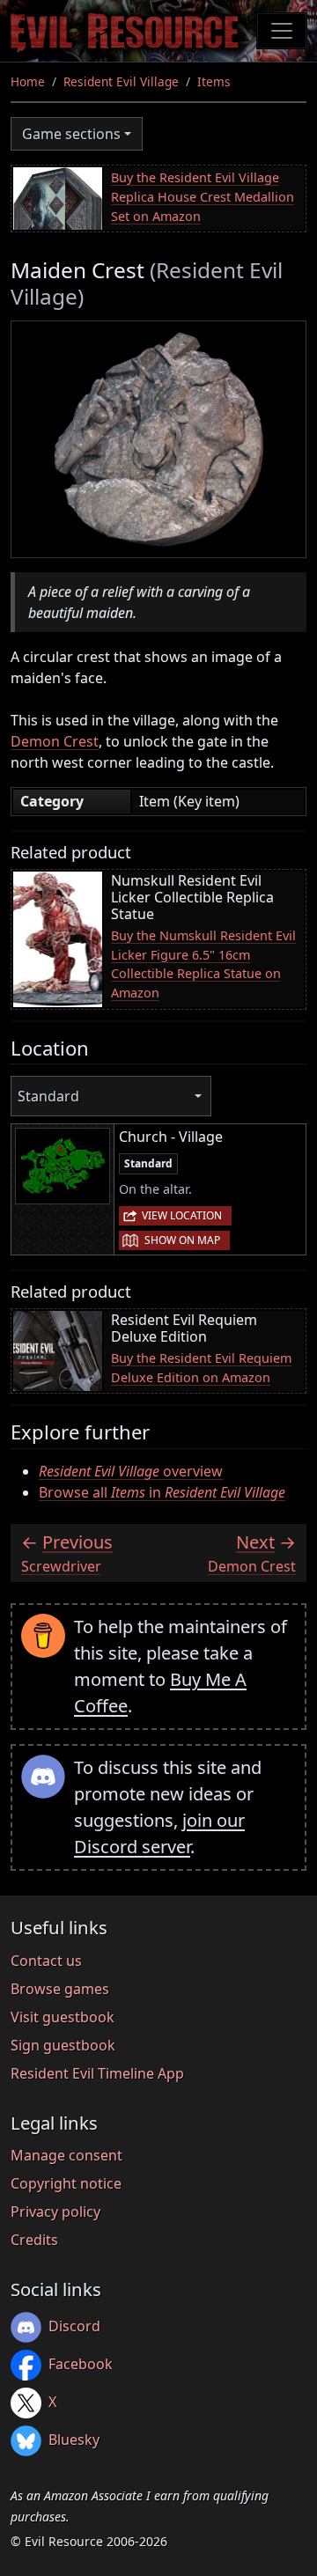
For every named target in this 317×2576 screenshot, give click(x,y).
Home (28, 81)
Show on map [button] (182, 1240)
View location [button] (182, 1215)
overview (131, 1471)
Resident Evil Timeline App (97, 2073)
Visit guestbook (63, 2017)
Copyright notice (66, 2183)
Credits (34, 2240)
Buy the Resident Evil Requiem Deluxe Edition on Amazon (201, 1368)
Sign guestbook (63, 2045)
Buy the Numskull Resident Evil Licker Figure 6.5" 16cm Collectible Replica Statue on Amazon (203, 964)
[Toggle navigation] (282, 31)
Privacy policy (55, 2212)
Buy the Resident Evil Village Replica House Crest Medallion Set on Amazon (203, 196)
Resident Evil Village (121, 81)
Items (214, 81)
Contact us (46, 1961)
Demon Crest (55, 741)
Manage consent (66, 2155)
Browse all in (162, 1492)
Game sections (71, 134)
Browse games (60, 1989)
